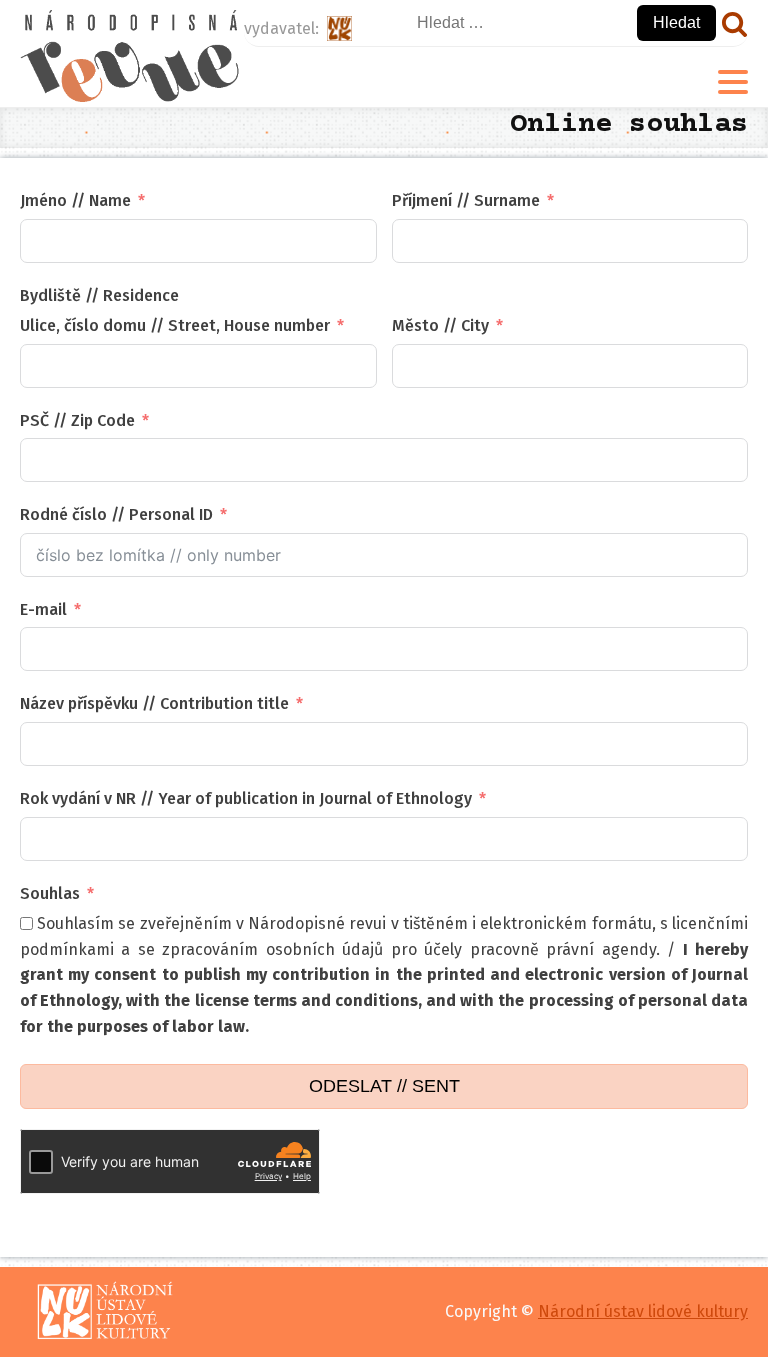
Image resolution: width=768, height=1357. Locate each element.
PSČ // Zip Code (77, 420)
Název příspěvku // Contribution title (154, 703)
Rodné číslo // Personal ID (116, 514)
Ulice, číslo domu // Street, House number (175, 325)
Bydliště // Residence (99, 295)
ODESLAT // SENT (384, 1086)
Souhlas (50, 893)
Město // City (440, 325)
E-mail (43, 609)
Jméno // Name (75, 200)
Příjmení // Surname (466, 200)
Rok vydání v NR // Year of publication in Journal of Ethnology (246, 798)
